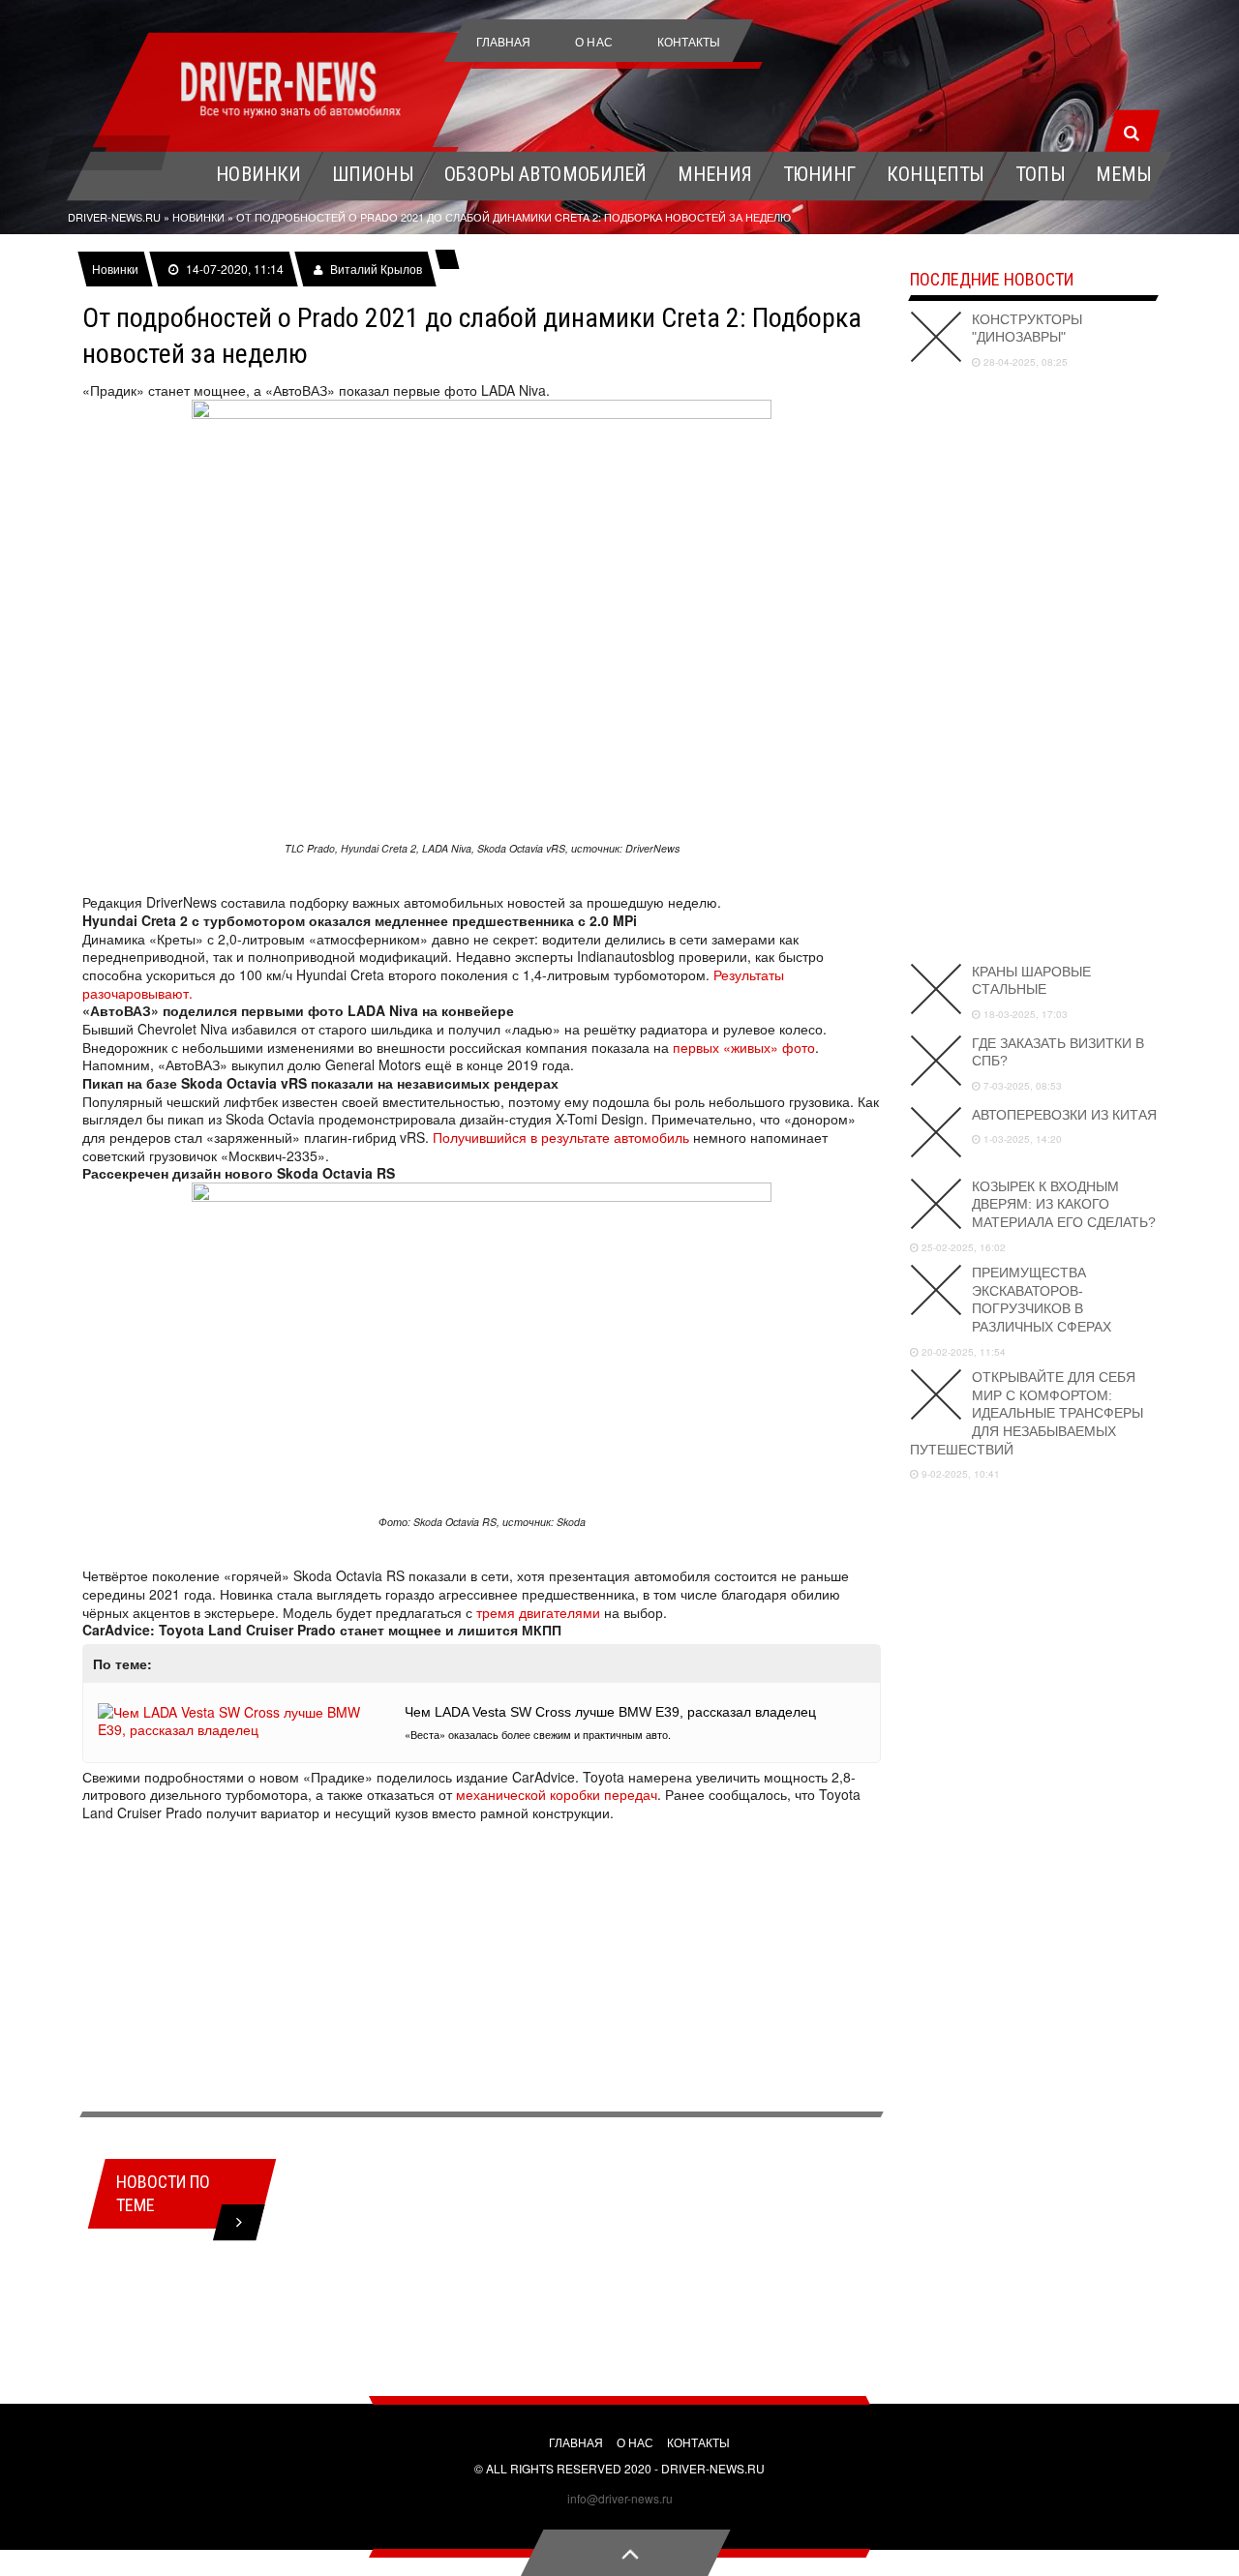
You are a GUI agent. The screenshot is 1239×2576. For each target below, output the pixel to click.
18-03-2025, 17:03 (1024, 1014)
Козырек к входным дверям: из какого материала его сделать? (1064, 1204)
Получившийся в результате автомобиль (561, 1137)
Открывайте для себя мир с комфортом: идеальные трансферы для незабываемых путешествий (1027, 1413)
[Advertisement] (482, 1967)
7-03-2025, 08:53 (1021, 1086)
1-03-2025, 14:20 (1021, 1139)
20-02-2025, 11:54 (962, 1352)
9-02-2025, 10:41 (959, 1474)
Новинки (115, 269)
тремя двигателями (538, 1612)
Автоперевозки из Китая (1064, 1115)
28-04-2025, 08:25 (1024, 362)
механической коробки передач (557, 1794)
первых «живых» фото (744, 1047)
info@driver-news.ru (620, 2498)
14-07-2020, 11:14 (234, 269)
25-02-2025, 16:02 (962, 1247)
